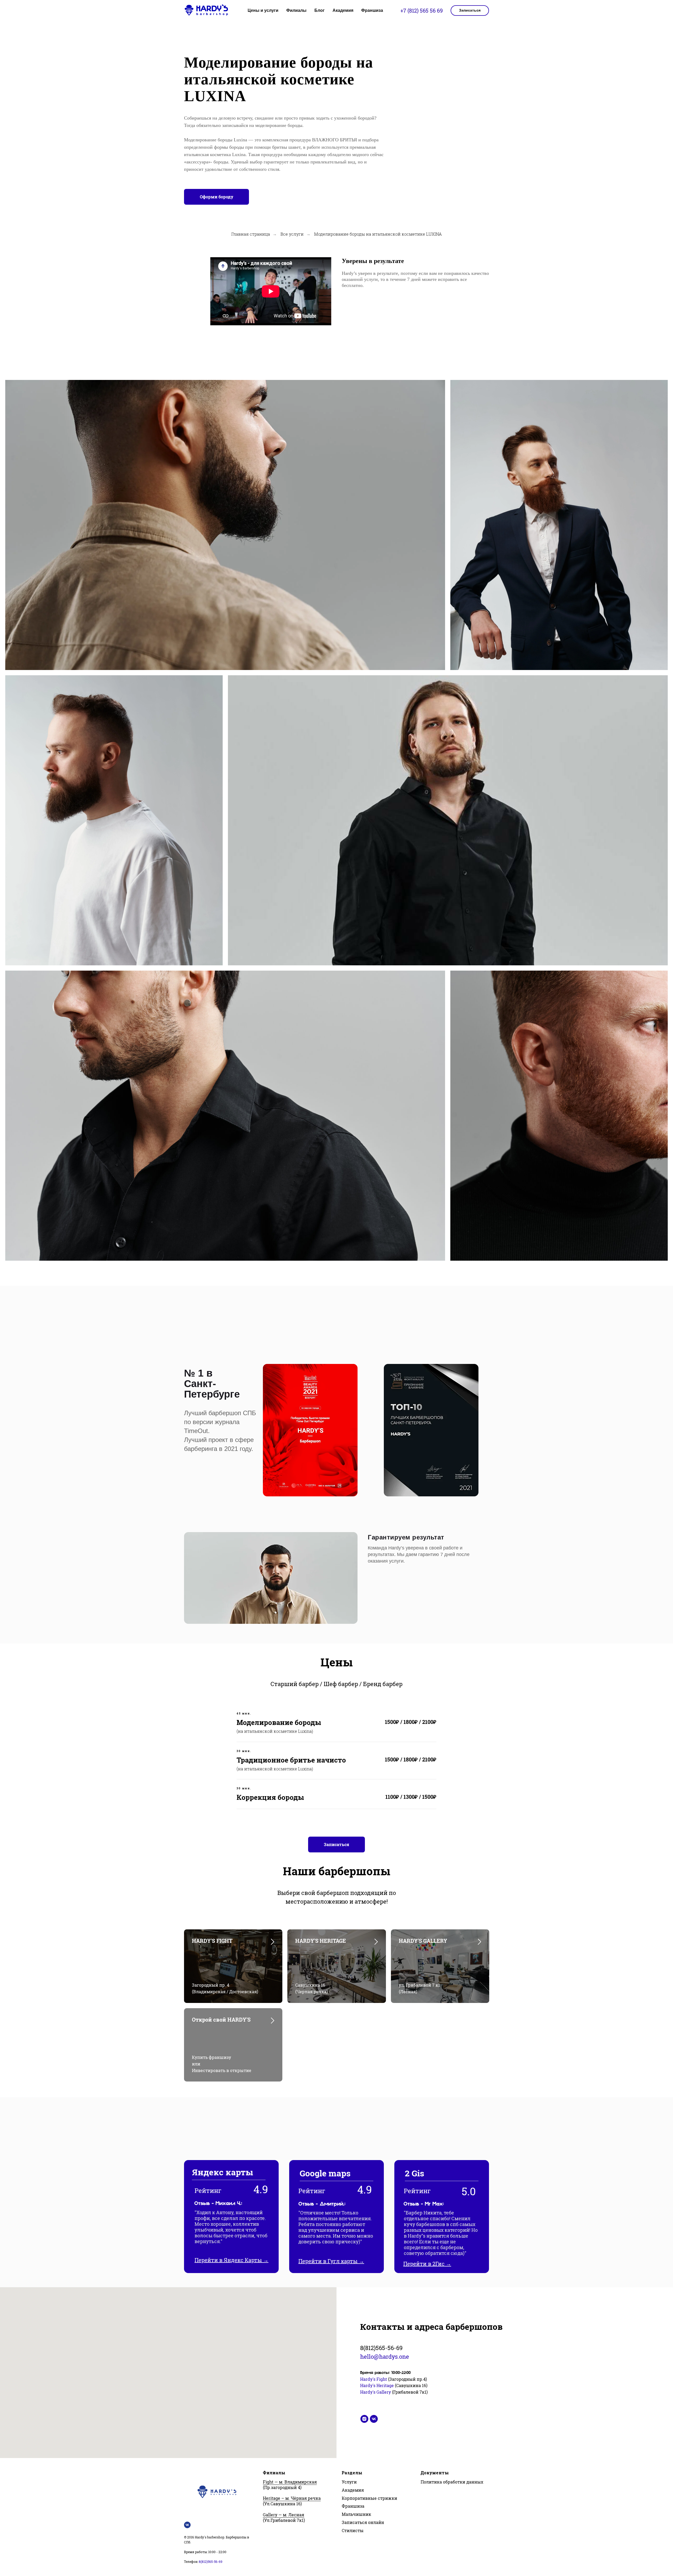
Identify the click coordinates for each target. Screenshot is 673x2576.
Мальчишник (356, 2514)
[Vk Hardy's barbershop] (187, 2525)
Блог (320, 10)
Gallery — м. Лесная (284, 2515)
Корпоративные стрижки (369, 2498)
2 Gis (414, 2173)
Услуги (349, 2482)
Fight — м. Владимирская (290, 2482)
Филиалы (296, 10)
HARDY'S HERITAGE (321, 1941)
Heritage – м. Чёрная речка (292, 2498)
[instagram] (364, 2419)
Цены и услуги (263, 10)
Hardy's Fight (374, 2379)
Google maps (325, 2173)
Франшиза (372, 10)
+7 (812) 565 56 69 (422, 11)
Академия (343, 10)
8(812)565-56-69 (381, 2348)
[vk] (374, 2419)
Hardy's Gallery (376, 2392)
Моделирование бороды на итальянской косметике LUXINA (378, 234)
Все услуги (292, 234)
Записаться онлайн (363, 2522)
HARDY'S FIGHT (212, 1941)
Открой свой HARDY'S (221, 2019)
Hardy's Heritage (377, 2385)
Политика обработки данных (452, 2482)
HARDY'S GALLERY (423, 1941)
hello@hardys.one (385, 2356)
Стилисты (353, 2530)
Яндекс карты (223, 2172)
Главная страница (251, 234)
